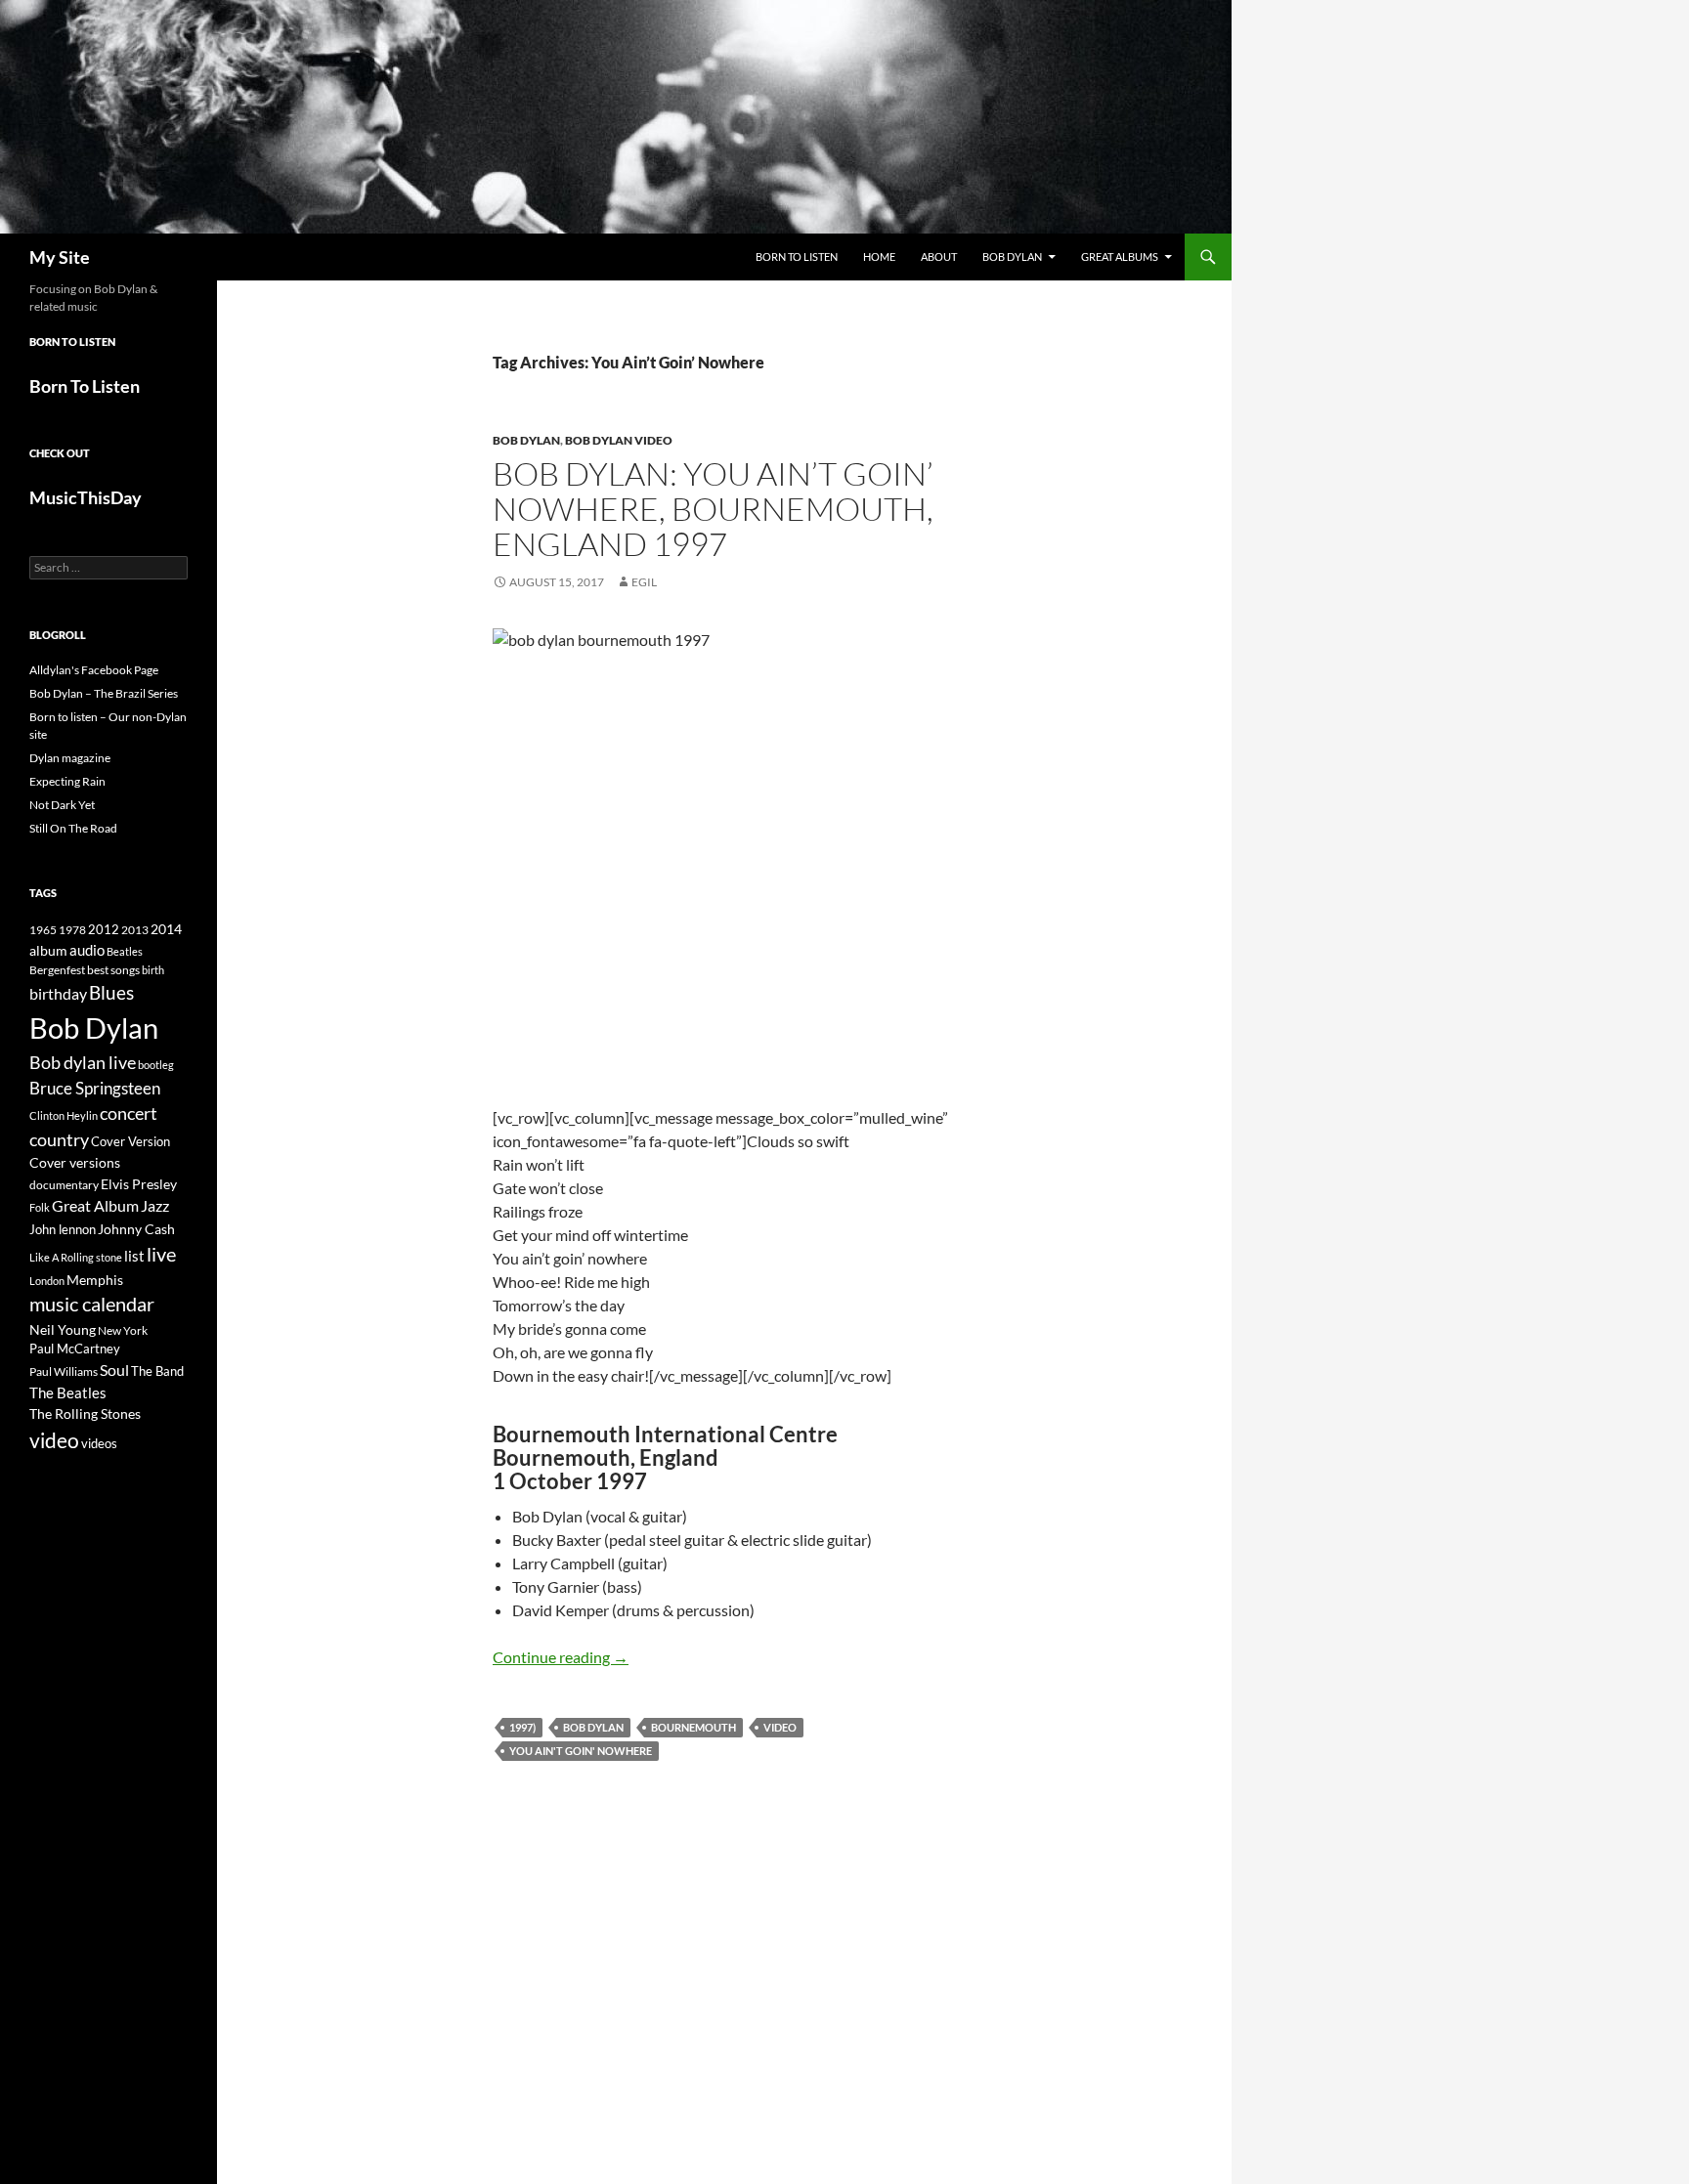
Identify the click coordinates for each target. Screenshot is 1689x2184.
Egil (644, 582)
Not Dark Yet (62, 805)
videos (99, 1443)
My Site (60, 257)
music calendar (92, 1304)
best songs (113, 969)
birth (153, 970)
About (939, 257)
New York (123, 1330)
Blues (111, 993)
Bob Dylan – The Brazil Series (104, 693)
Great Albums (1120, 257)
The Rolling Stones (85, 1413)
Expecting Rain (67, 781)
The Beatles (68, 1392)
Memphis (95, 1280)
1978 (72, 930)
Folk (40, 1207)
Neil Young (63, 1329)
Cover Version (130, 1141)
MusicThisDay (86, 497)
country (59, 1140)
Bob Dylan (1012, 257)
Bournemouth (693, 1727)
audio (87, 950)
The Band (157, 1371)
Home (879, 257)
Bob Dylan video (619, 440)
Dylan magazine (70, 758)
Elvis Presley (139, 1184)
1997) (522, 1727)
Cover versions (75, 1163)
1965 (43, 930)
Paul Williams (64, 1371)
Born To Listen (797, 257)
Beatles (125, 951)
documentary (64, 1185)
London (47, 1281)
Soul (114, 1370)
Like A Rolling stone (76, 1257)
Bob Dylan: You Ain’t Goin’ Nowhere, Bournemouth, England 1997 (713, 509)
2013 (135, 930)
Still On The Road (73, 828)
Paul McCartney (75, 1349)
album (48, 950)
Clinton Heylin (64, 1115)
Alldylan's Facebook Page (94, 670)
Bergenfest (57, 970)
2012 (104, 930)
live (161, 1254)
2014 (166, 929)
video (780, 1727)
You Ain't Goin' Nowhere (581, 1751)
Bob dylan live (83, 1062)
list (134, 1256)
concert (129, 1113)
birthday (58, 993)
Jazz (155, 1206)
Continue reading (561, 1657)
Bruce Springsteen (95, 1088)
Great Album (95, 1205)
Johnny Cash (136, 1229)
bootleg (156, 1065)
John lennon (63, 1229)
